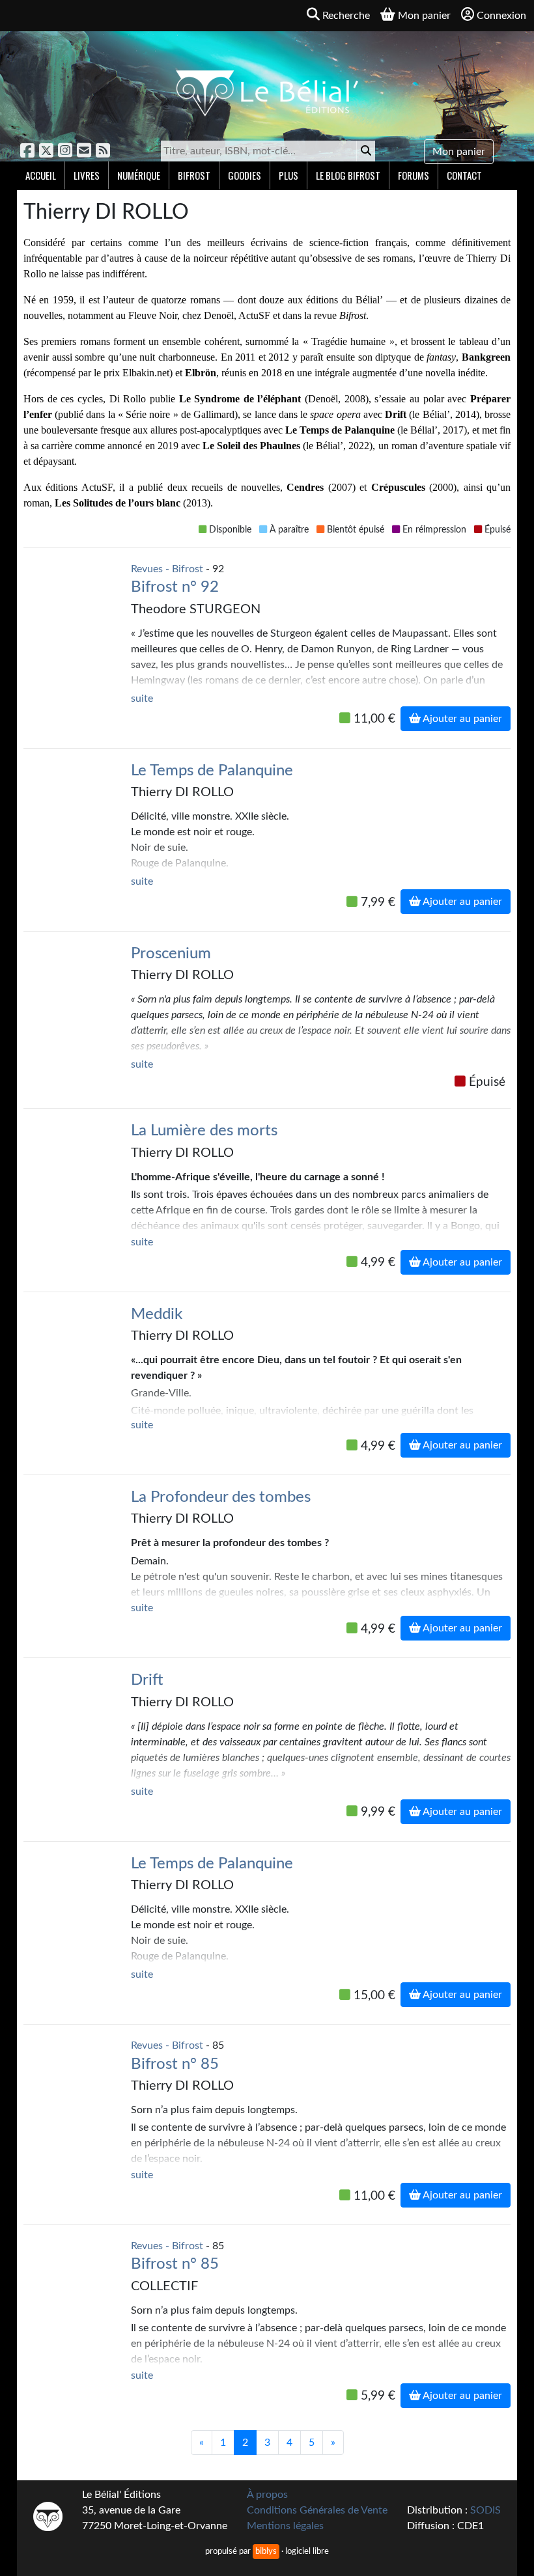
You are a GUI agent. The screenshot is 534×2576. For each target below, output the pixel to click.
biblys (266, 2551)
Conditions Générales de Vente (317, 2510)
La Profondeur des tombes (221, 1497)
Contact (464, 175)
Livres (87, 175)
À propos (267, 2495)
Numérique (139, 175)
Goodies (245, 175)
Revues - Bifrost (167, 569)
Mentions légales (285, 2526)
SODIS (485, 2510)
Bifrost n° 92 (175, 587)
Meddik (157, 1314)
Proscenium (171, 954)
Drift (147, 1680)
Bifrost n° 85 (175, 2064)
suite (142, 699)
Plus (288, 175)
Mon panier (459, 152)
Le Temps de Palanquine (212, 771)
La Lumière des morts (204, 1131)
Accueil (41, 175)
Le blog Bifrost (348, 175)
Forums (414, 175)
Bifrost (194, 175)
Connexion (501, 16)
